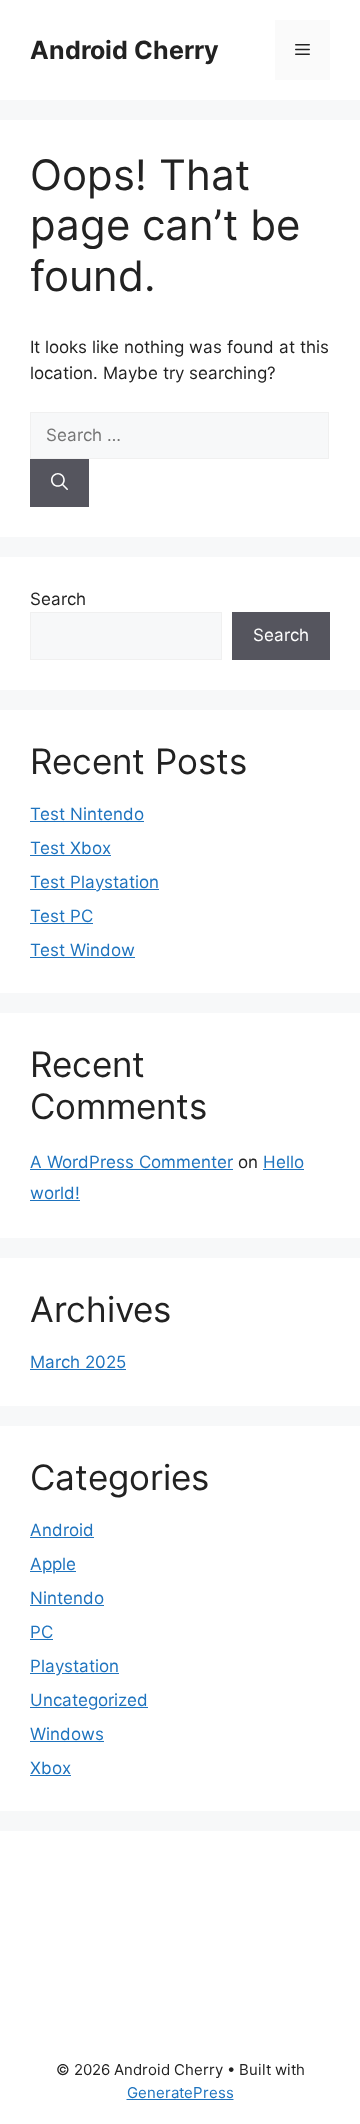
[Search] (59, 483)
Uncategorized (89, 1700)
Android (62, 1530)
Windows (67, 1734)
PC (41, 1632)
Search (58, 599)
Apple (53, 1564)
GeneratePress (180, 2092)
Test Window (82, 950)
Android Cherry (124, 50)
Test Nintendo (87, 814)
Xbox (50, 1768)
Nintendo (67, 1598)
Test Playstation (94, 882)
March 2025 (78, 1362)
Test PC (61, 916)
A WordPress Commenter (131, 1162)
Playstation (74, 1666)
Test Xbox (70, 848)
